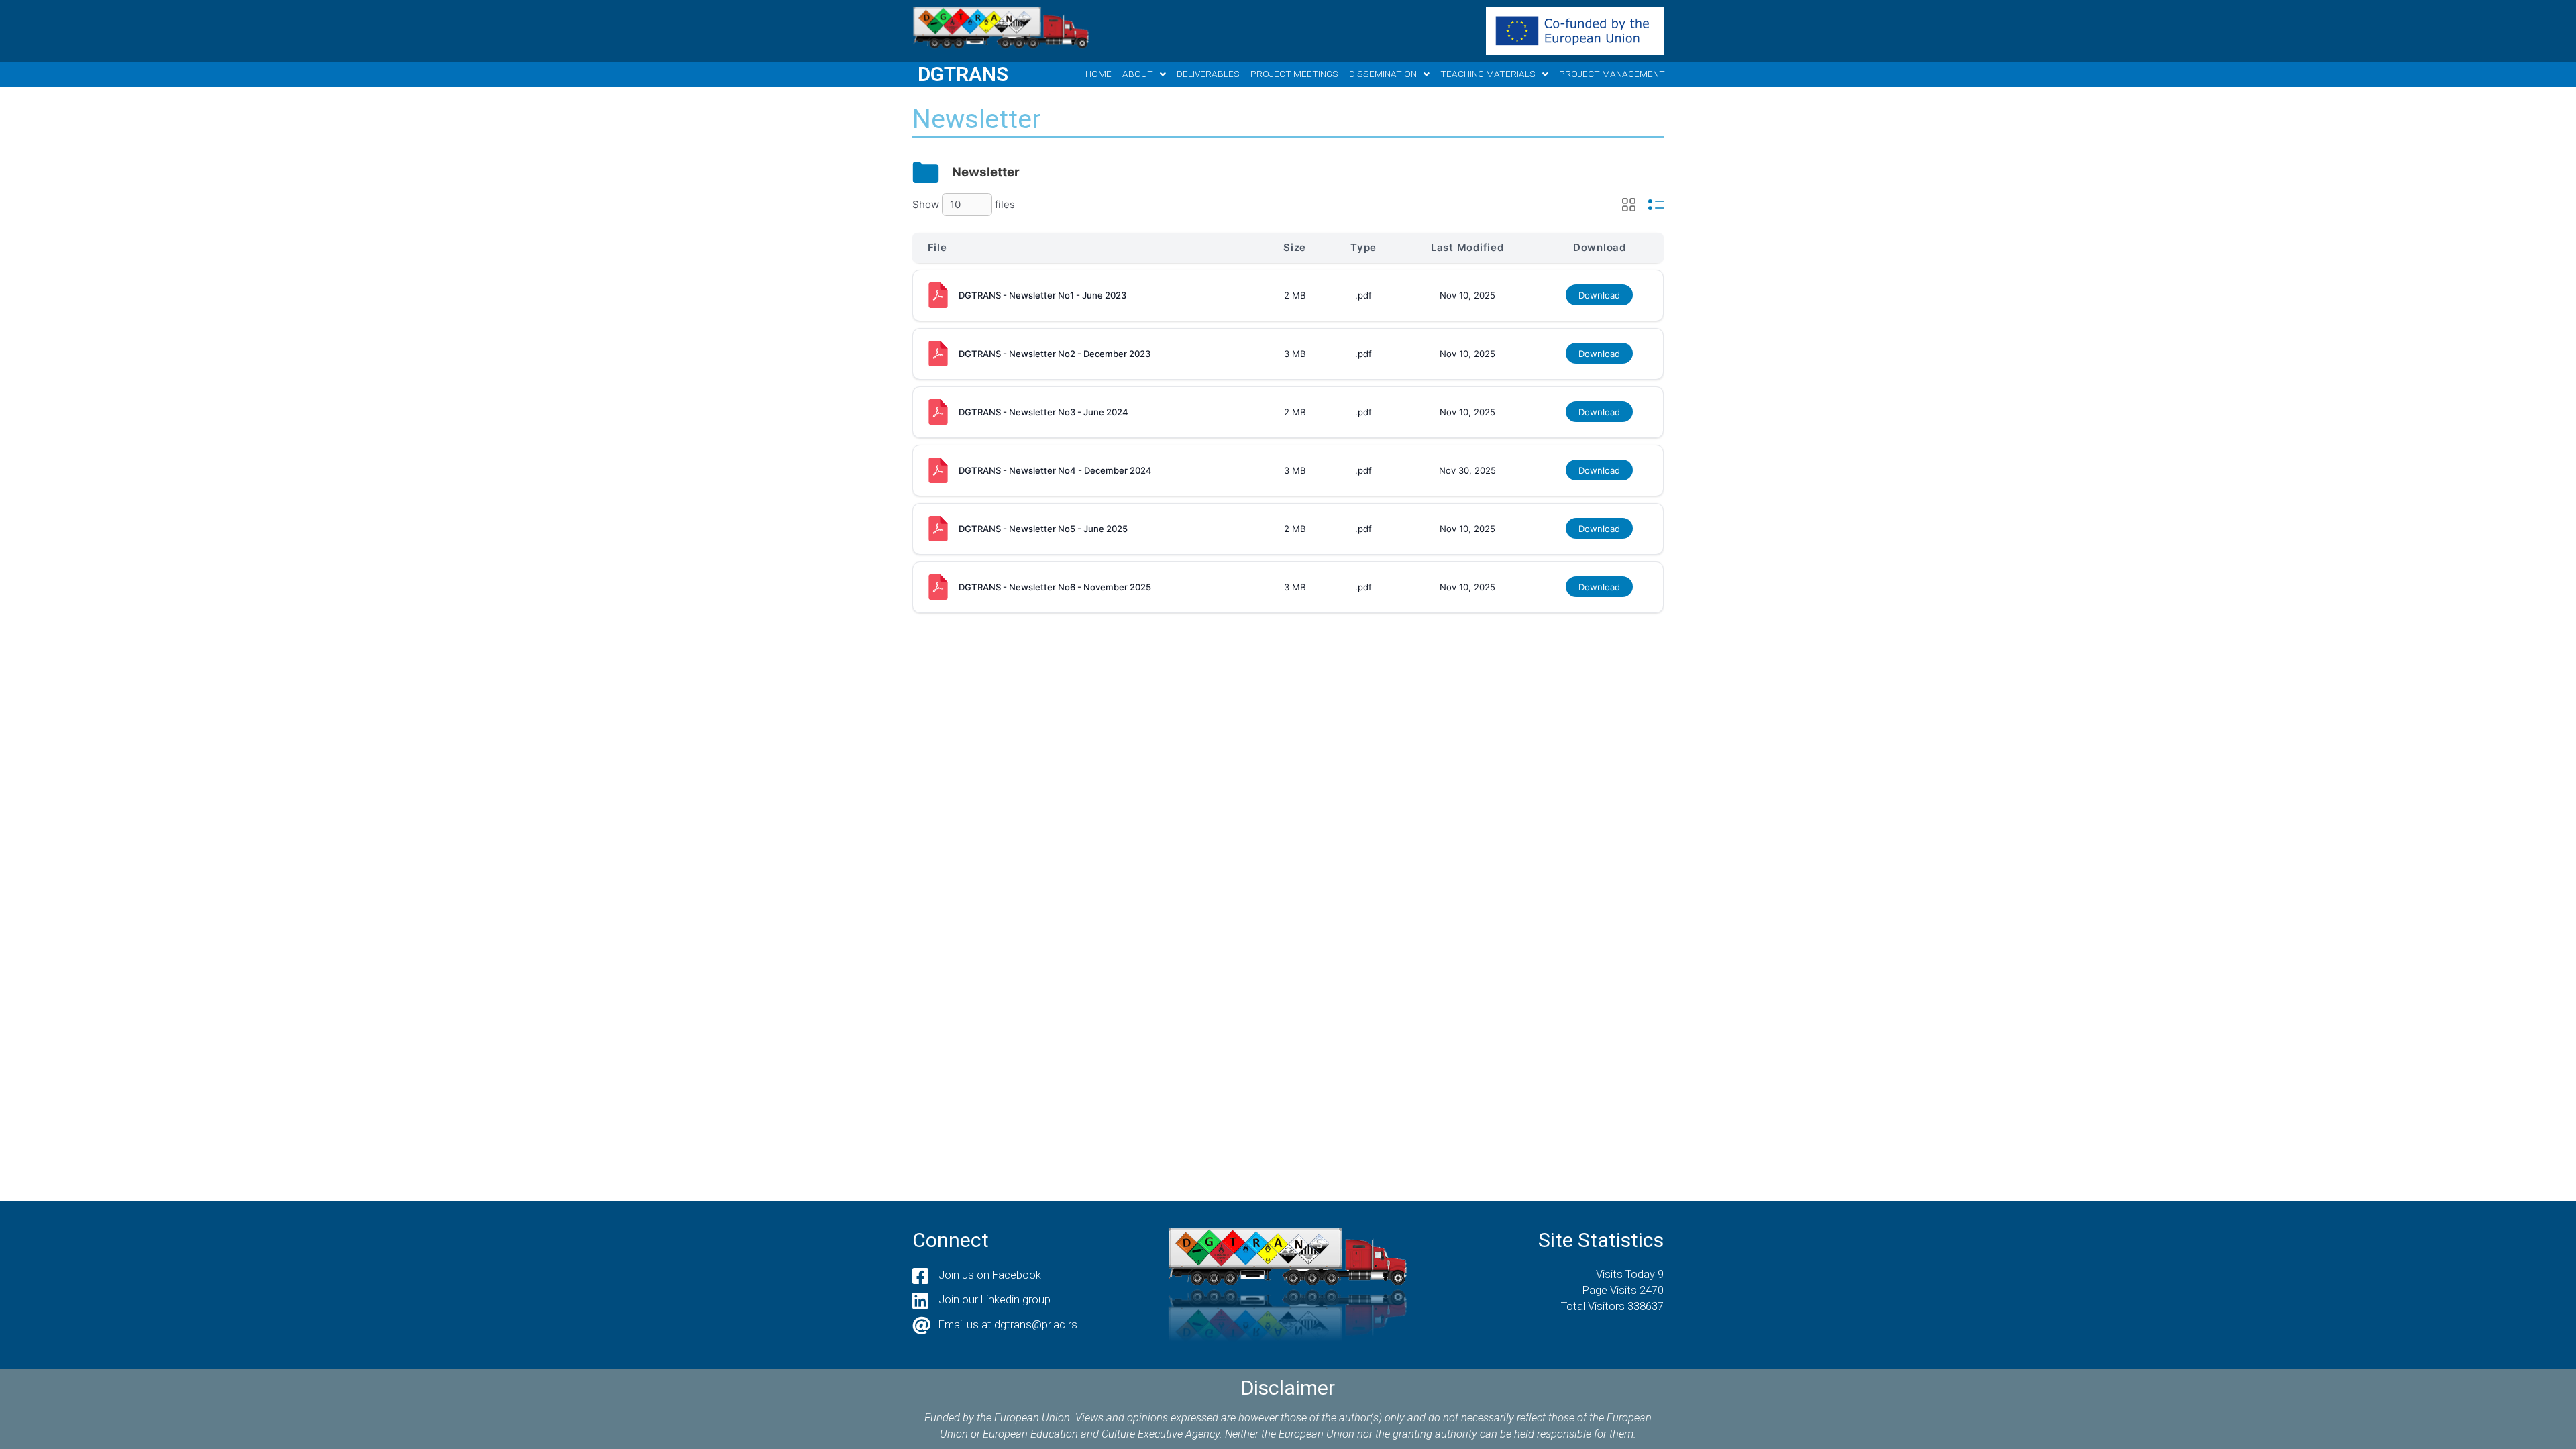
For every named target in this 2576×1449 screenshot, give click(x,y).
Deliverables (1208, 74)
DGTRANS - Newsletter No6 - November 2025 (1055, 587)
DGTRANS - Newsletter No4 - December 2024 (1055, 470)
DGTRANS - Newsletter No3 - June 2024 (1043, 412)
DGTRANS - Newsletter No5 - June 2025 (1043, 529)
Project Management (1612, 74)
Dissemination (1383, 74)
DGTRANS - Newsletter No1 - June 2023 (1042, 295)
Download (1599, 295)
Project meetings (1294, 74)
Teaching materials (1488, 74)
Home (1098, 74)
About (1138, 74)
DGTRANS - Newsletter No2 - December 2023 (1055, 354)
